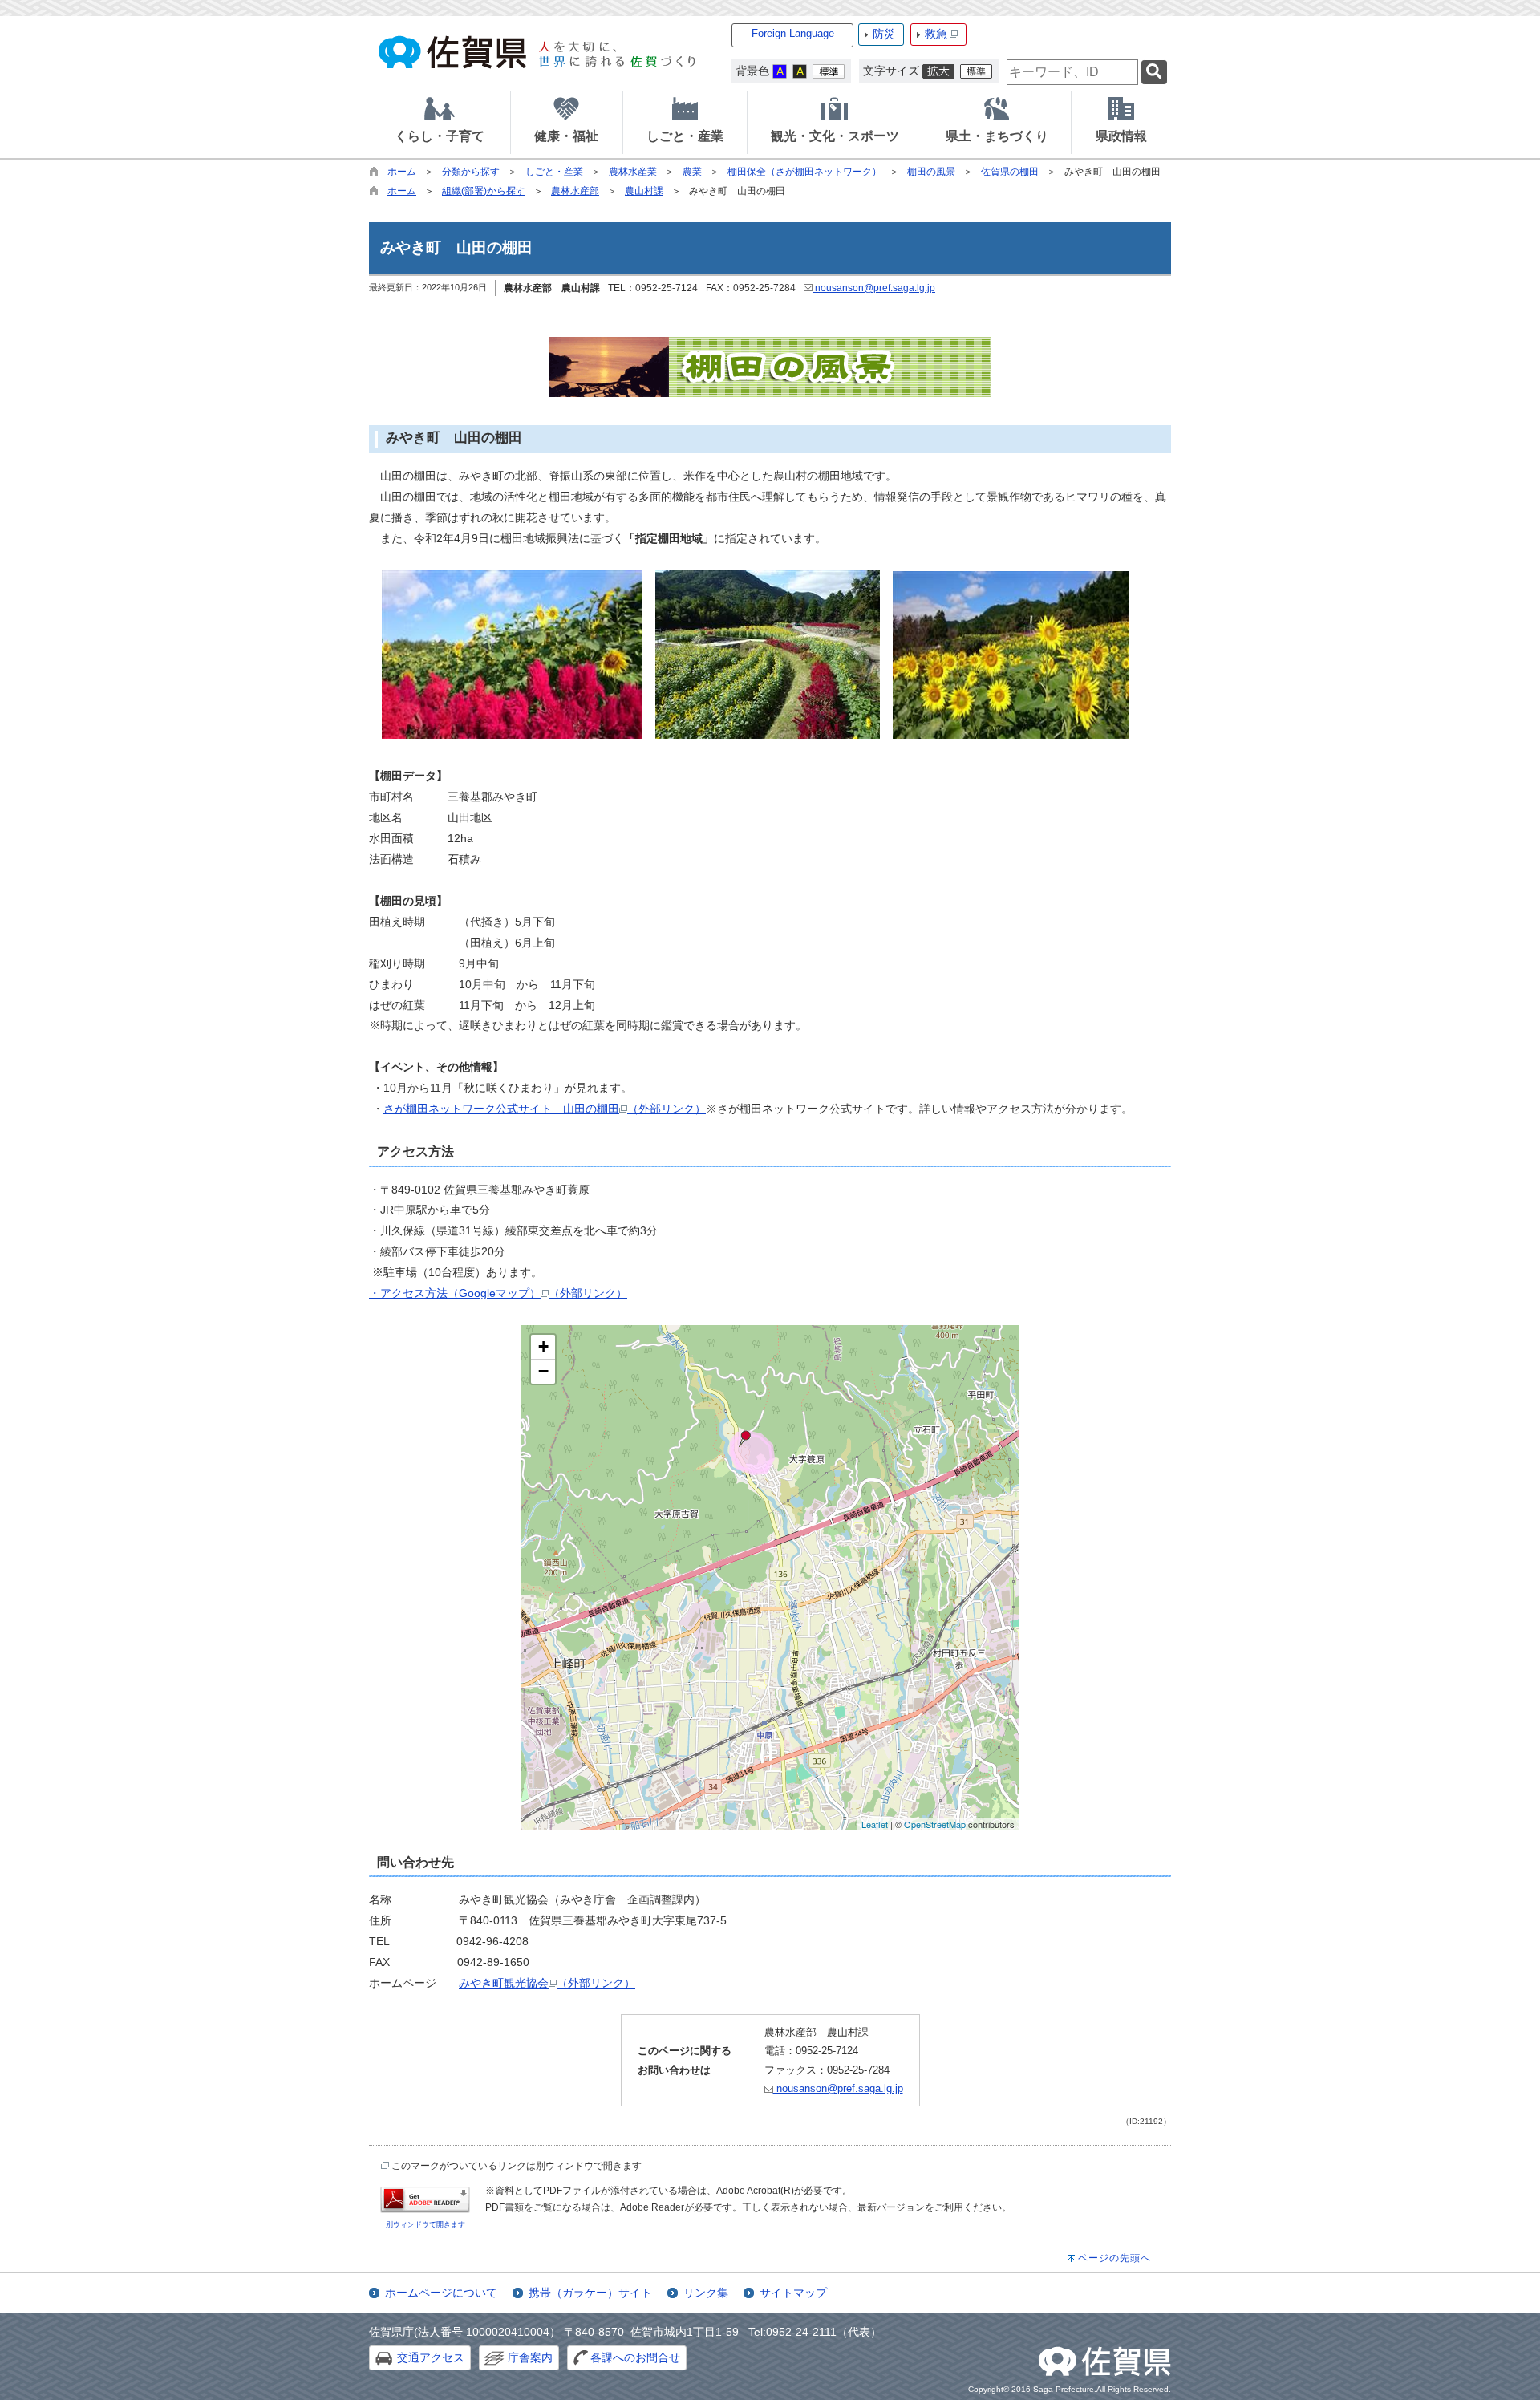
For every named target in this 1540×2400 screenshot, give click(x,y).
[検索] (1154, 73)
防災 (884, 34)
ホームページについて (441, 2293)
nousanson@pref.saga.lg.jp (874, 288)
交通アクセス (431, 2357)
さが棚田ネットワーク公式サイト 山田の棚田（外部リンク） (545, 1109)
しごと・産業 (554, 172)
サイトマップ (793, 2293)
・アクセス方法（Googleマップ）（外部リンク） (498, 1293)
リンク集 (706, 2293)
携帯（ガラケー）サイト (590, 2293)
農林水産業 (633, 172)
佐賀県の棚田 (1010, 172)
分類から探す (471, 172)
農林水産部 (575, 191)
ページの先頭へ (1114, 2258)
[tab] (440, 123)
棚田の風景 (931, 172)
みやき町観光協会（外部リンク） (547, 1983)
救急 (936, 34)
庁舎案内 (530, 2357)
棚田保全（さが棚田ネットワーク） (804, 172)
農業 (692, 172)
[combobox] (1072, 72)
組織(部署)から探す (484, 191)
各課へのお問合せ (635, 2357)
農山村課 (644, 191)
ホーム (402, 172)
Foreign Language (793, 33)
